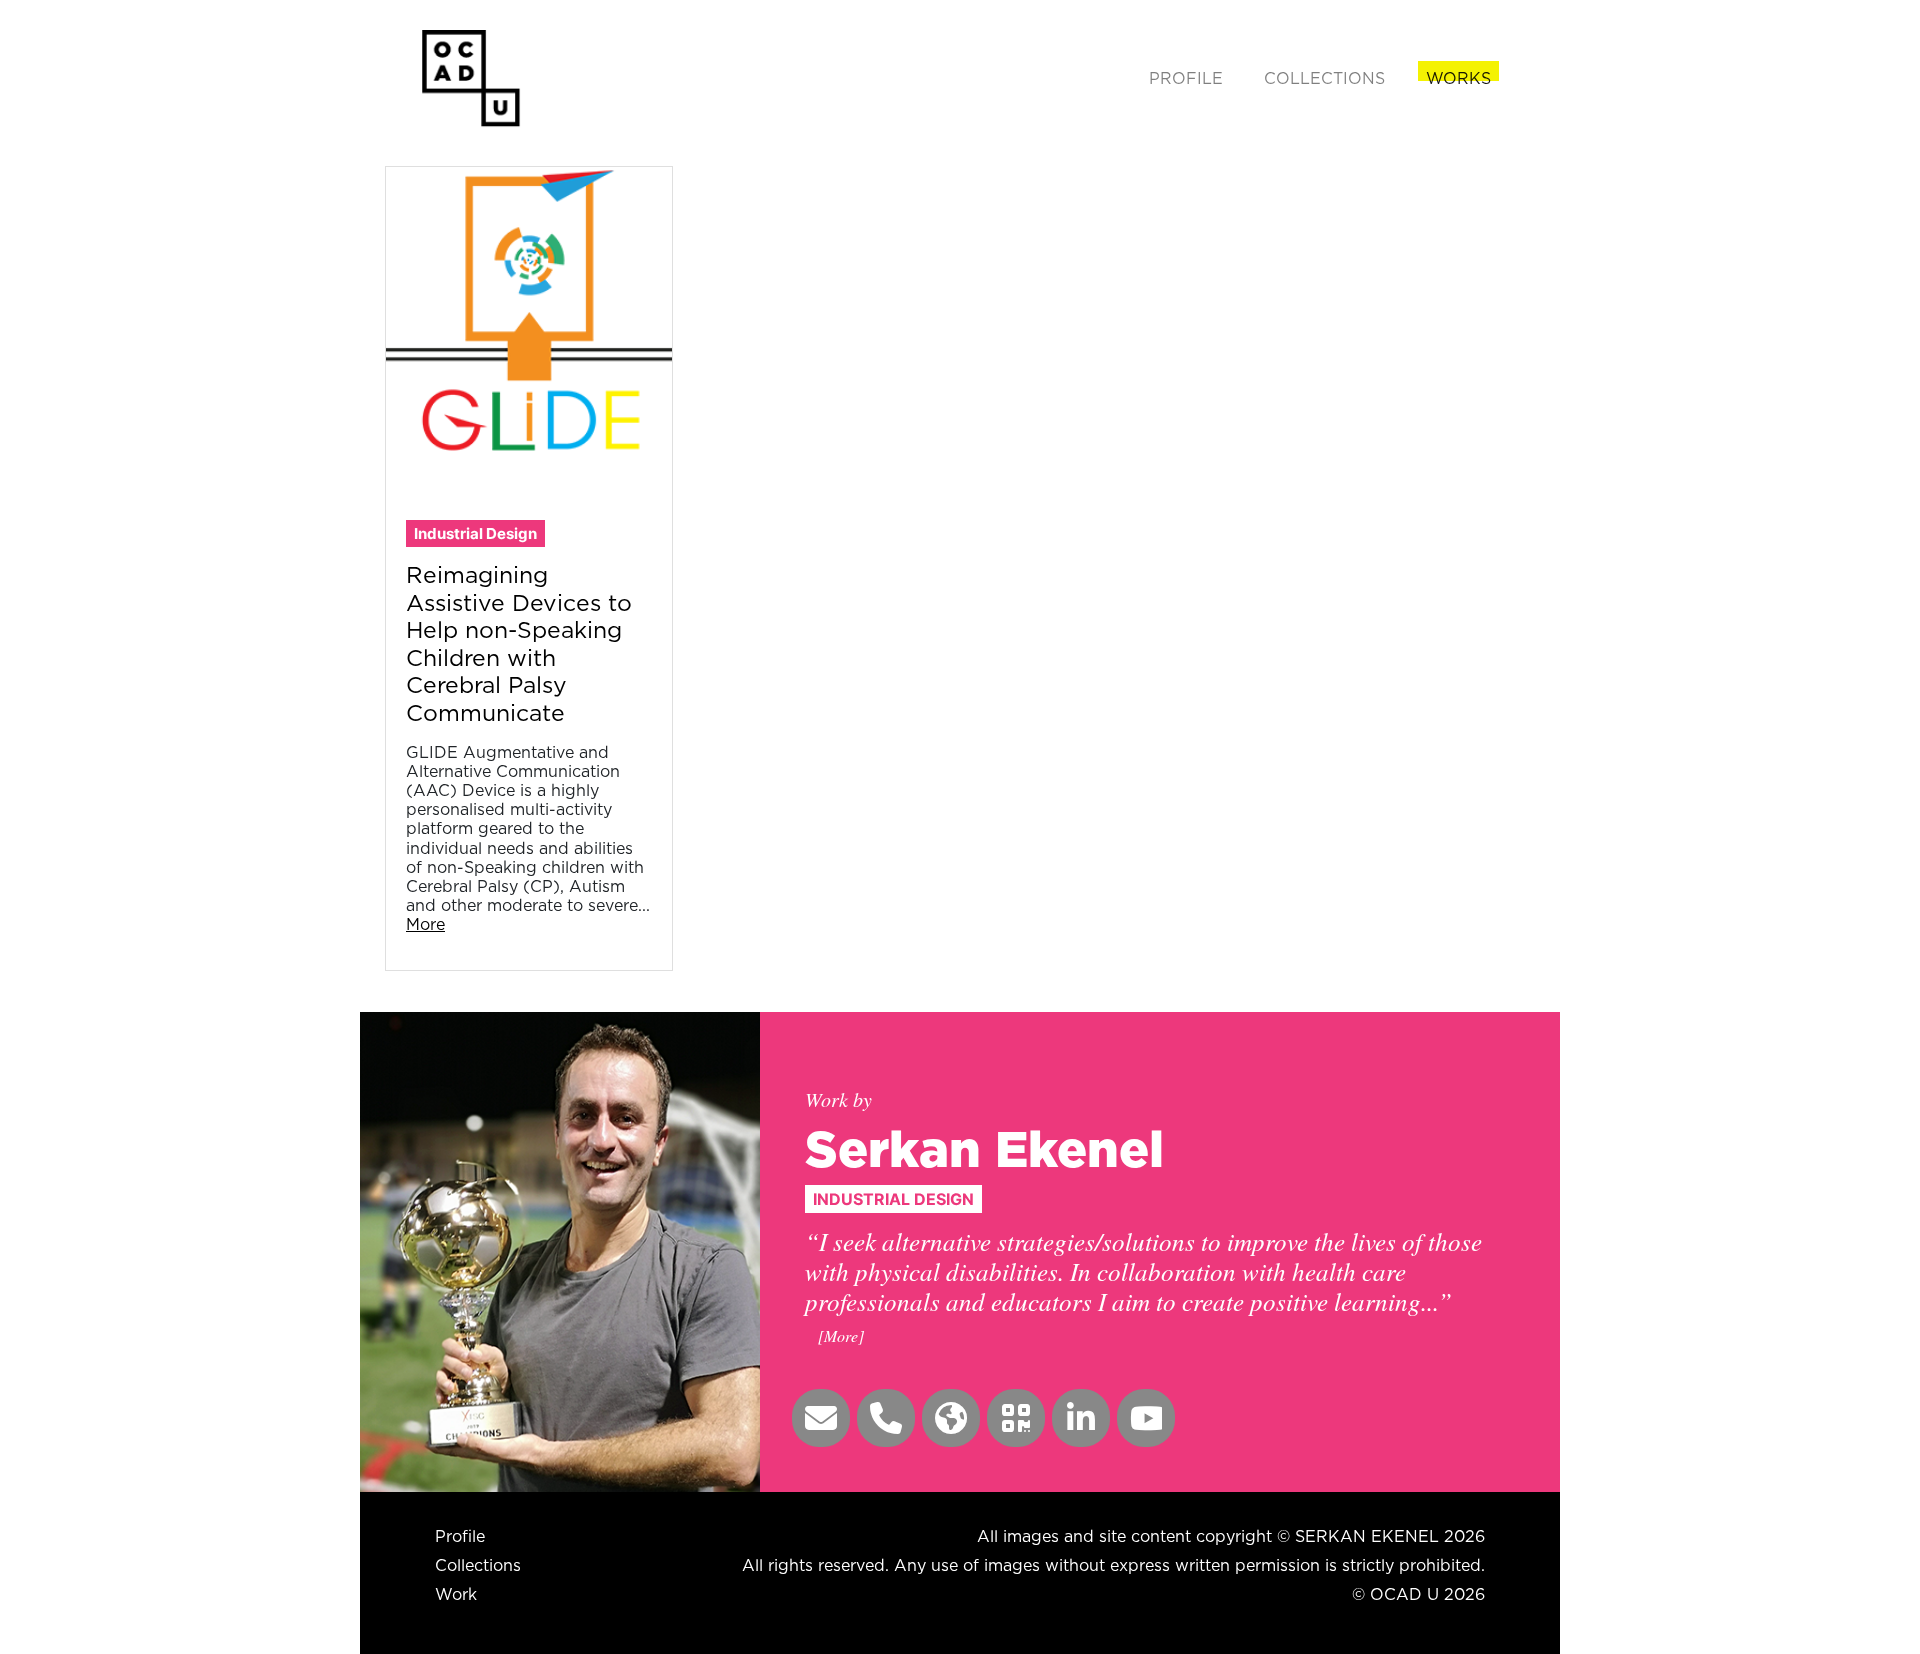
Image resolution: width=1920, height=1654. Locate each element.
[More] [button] (841, 1335)
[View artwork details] (529, 308)
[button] (821, 1418)
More (425, 924)
